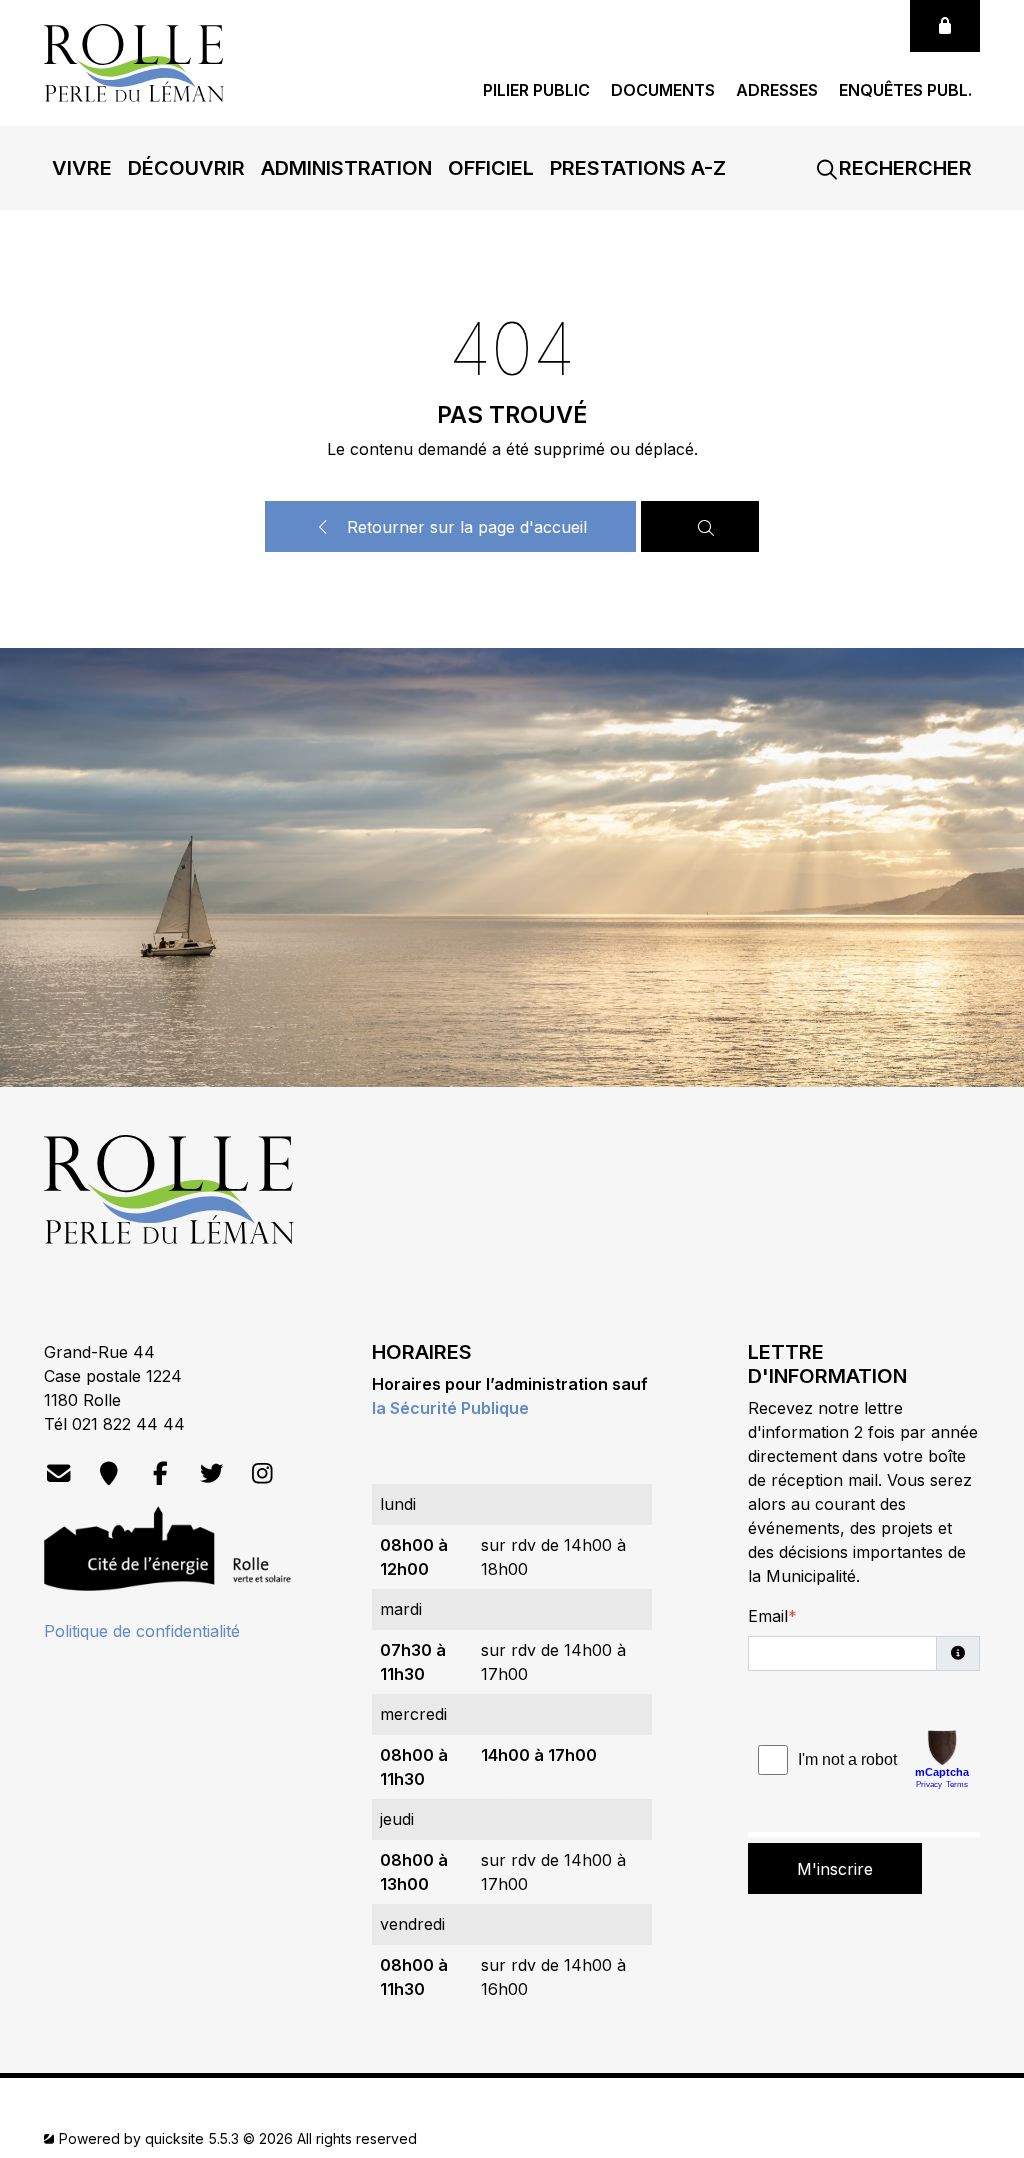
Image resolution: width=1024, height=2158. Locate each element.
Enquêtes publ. (905, 90)
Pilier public (536, 90)
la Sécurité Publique (450, 1408)
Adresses (777, 90)
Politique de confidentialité (142, 1631)
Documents (663, 90)
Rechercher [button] (903, 168)
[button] (82, 168)
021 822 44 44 (128, 1424)
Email (768, 1616)
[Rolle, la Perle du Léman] (134, 61)
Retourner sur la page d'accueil (464, 527)
